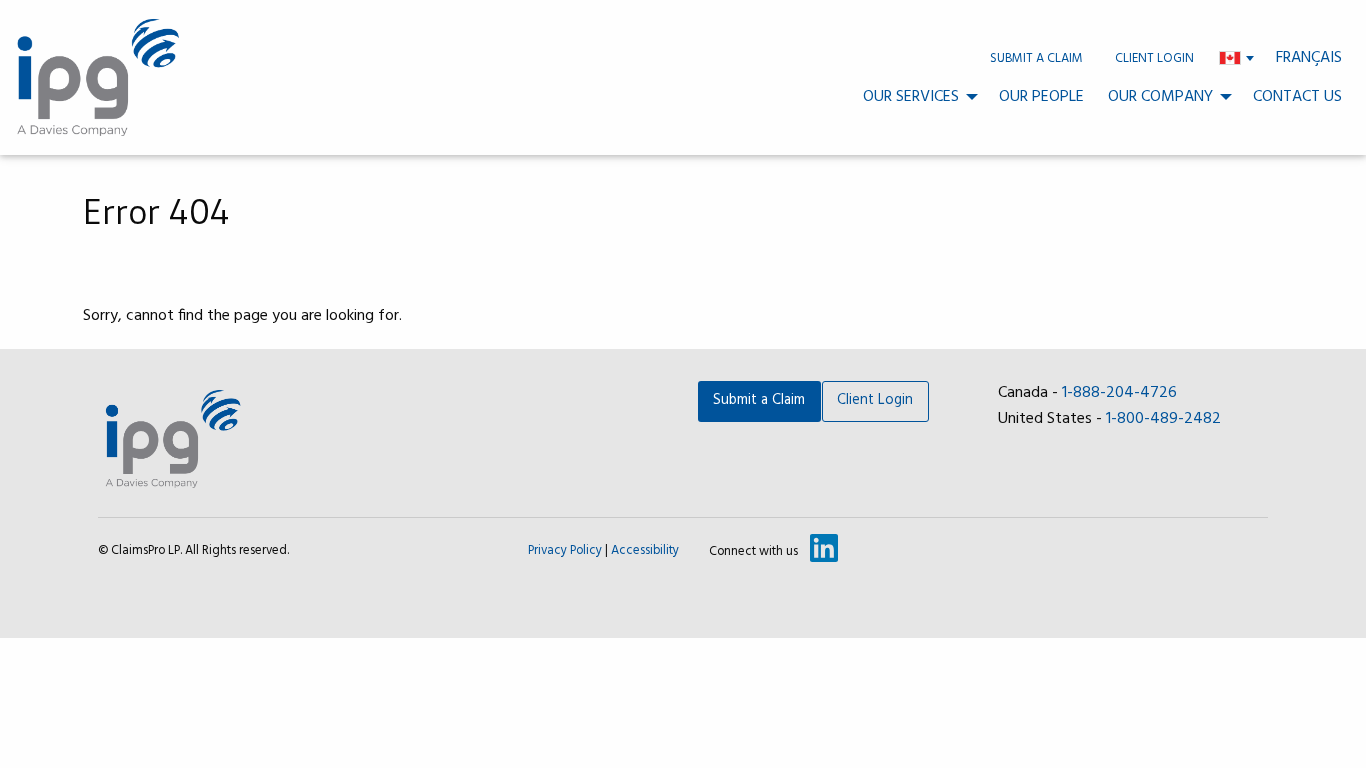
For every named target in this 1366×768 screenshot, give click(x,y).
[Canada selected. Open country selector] (1237, 58)
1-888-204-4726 (1119, 393)
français (1309, 58)
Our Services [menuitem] (911, 97)
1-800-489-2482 (1163, 419)
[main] (683, 252)
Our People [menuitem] (1041, 97)
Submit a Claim (759, 400)
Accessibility (645, 550)
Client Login (875, 400)
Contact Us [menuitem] (1297, 97)
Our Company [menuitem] (1160, 97)
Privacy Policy (565, 550)
